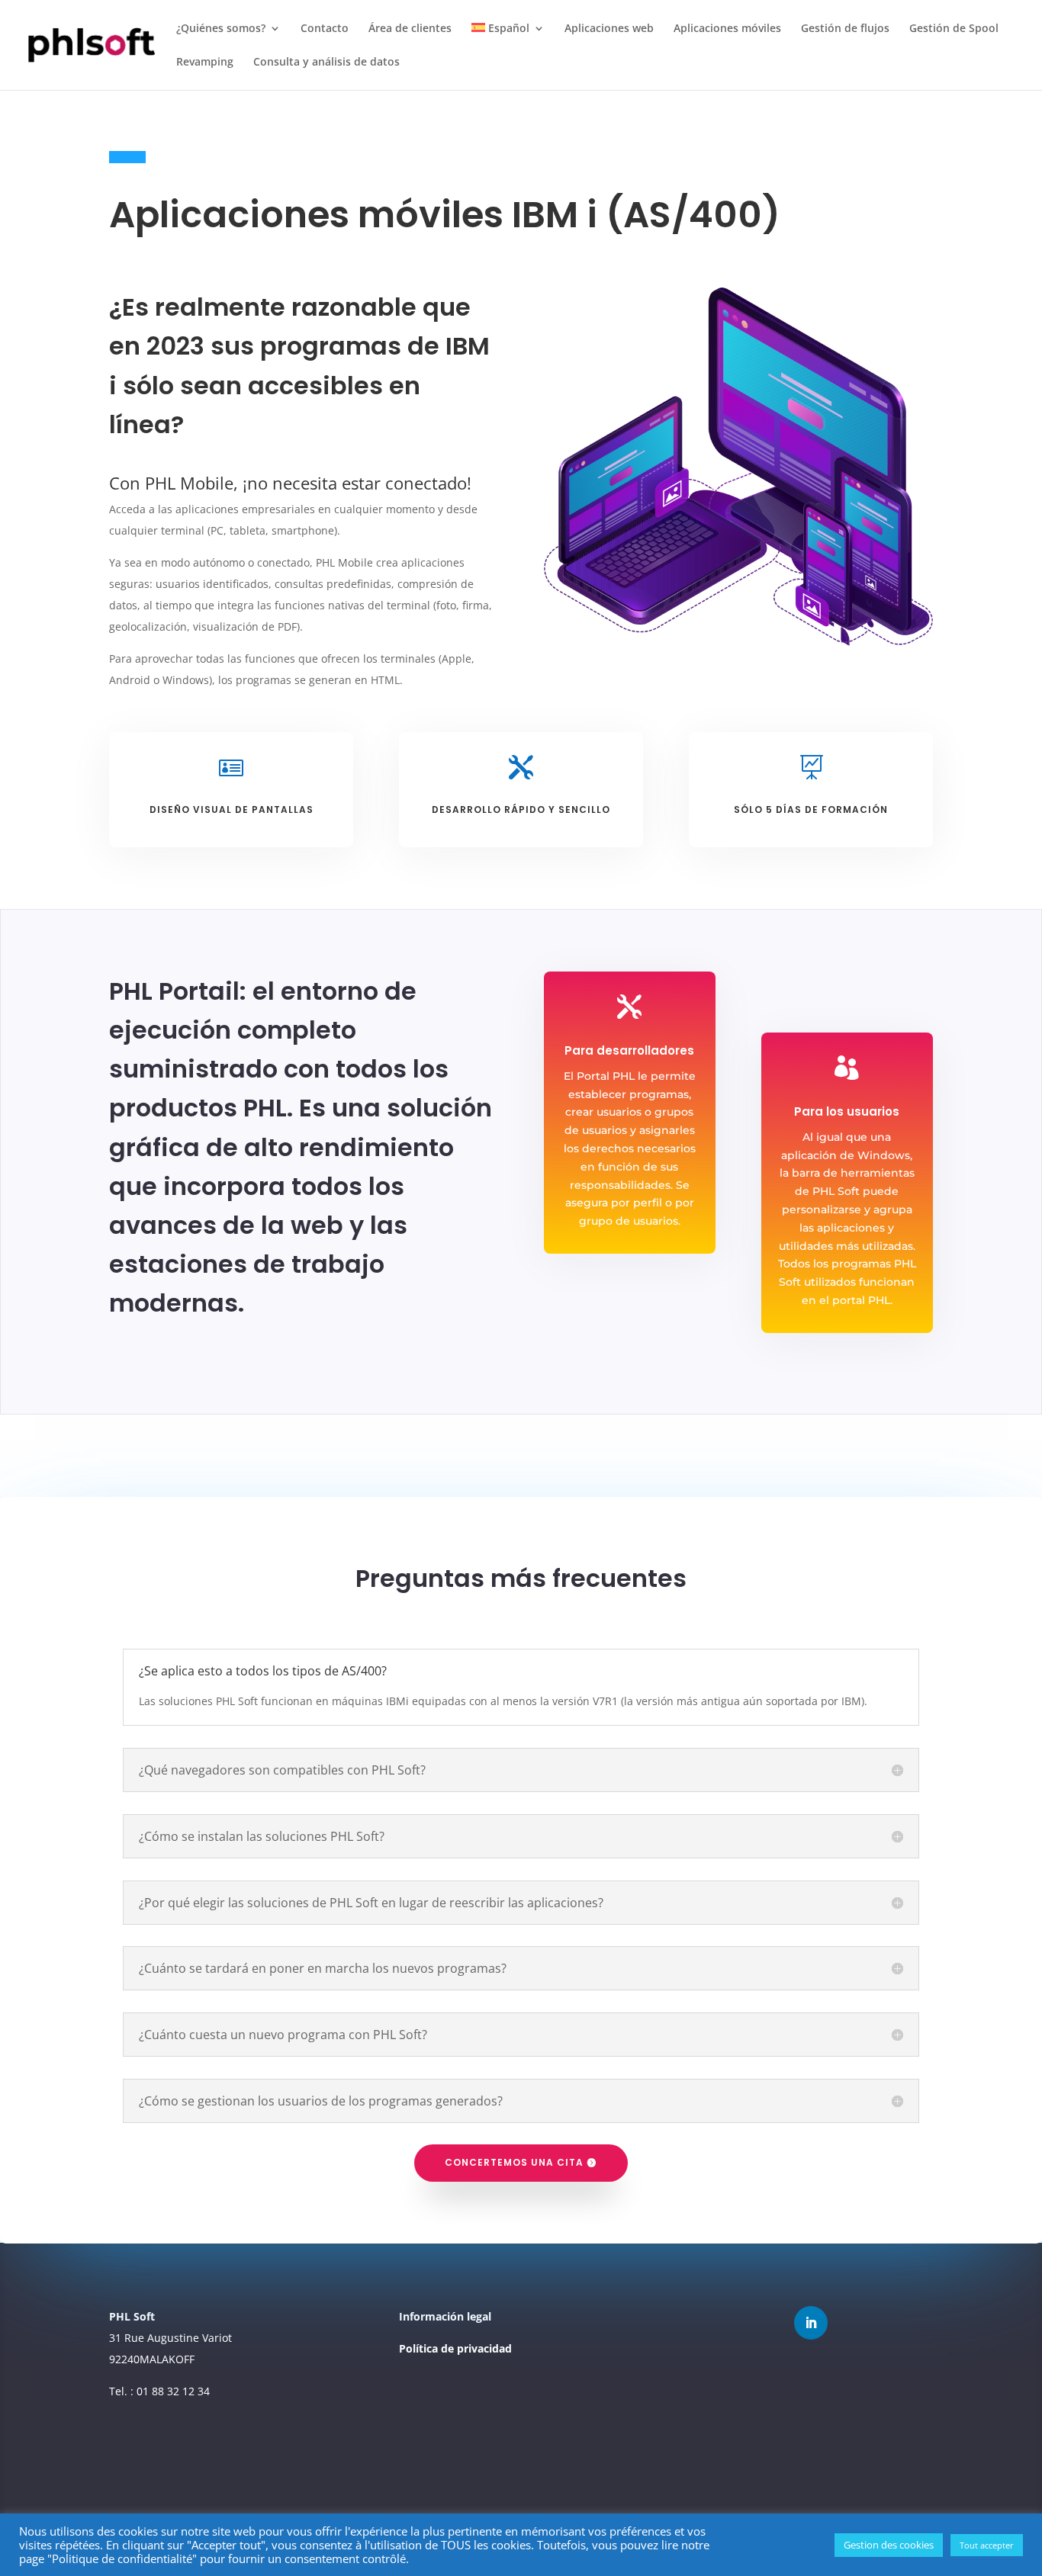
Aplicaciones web (609, 29)
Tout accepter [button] (987, 2545)
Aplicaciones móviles (727, 29)
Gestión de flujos (845, 29)
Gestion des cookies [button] (889, 2545)
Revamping (205, 63)
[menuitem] (508, 40)
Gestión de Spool (954, 29)
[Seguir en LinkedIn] (811, 2323)
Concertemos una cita (514, 2162)
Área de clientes (410, 29)
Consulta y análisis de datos (326, 63)
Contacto (325, 29)
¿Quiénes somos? (221, 29)
